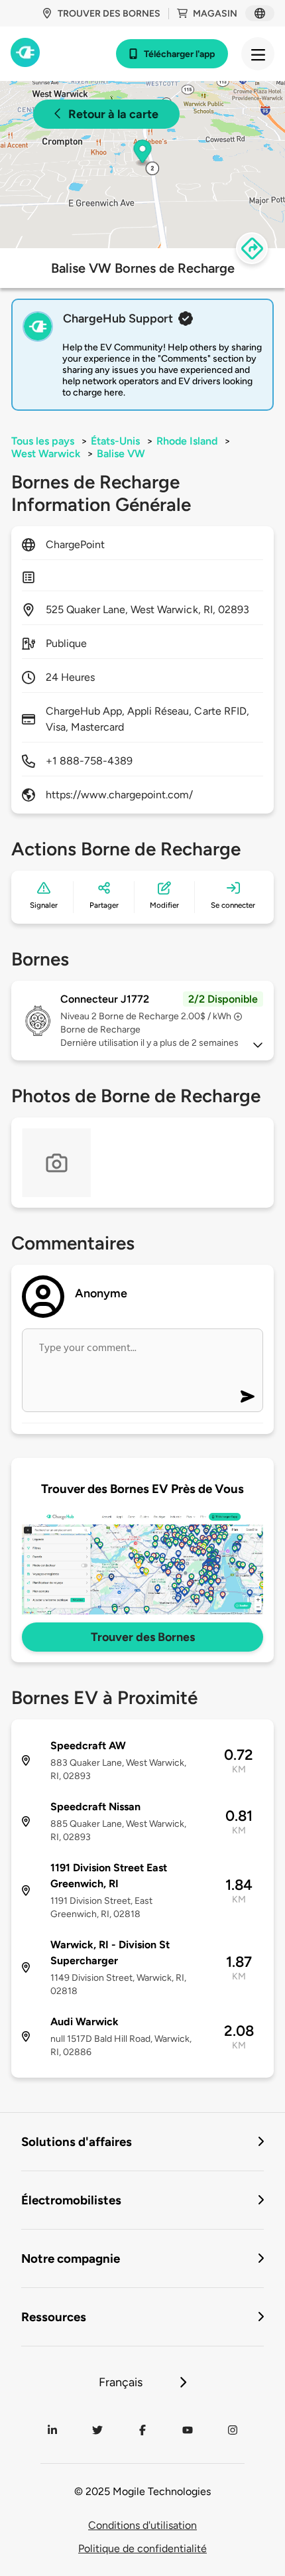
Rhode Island (187, 441)
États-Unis (115, 441)
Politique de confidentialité (142, 2548)
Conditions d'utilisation (142, 2525)
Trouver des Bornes (143, 1637)
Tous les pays (43, 441)
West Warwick (46, 454)
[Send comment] (248, 1396)
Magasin (215, 14)
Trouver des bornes (109, 14)
